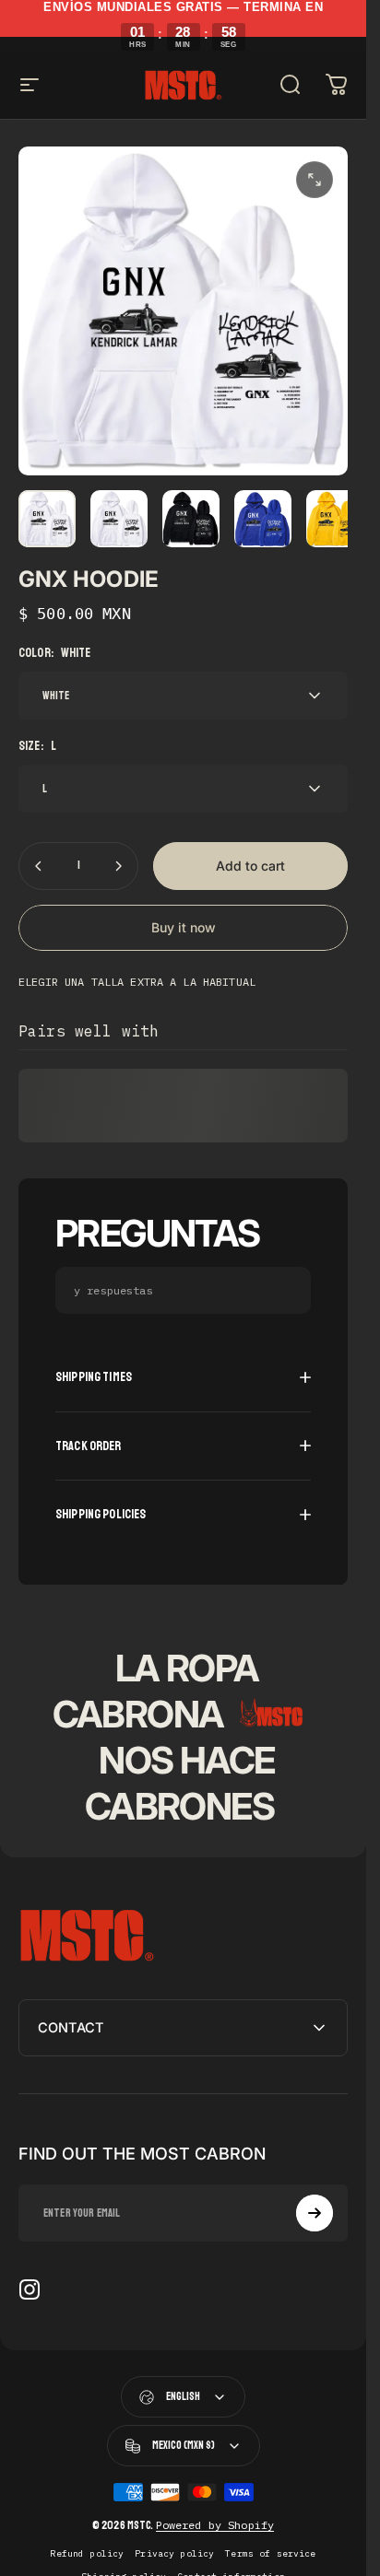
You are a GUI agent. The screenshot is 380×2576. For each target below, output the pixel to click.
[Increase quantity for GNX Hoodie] (118, 866)
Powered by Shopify (215, 2525)
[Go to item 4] (335, 519)
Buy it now (184, 927)
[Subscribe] (315, 2213)
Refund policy (87, 2553)
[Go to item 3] (263, 519)
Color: (55, 653)
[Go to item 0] (47, 519)
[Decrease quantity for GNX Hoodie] (39, 866)
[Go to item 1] (119, 519)
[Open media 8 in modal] (315, 180)
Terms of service (270, 2553)
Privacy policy (174, 2553)
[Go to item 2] (191, 519)
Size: (37, 746)
